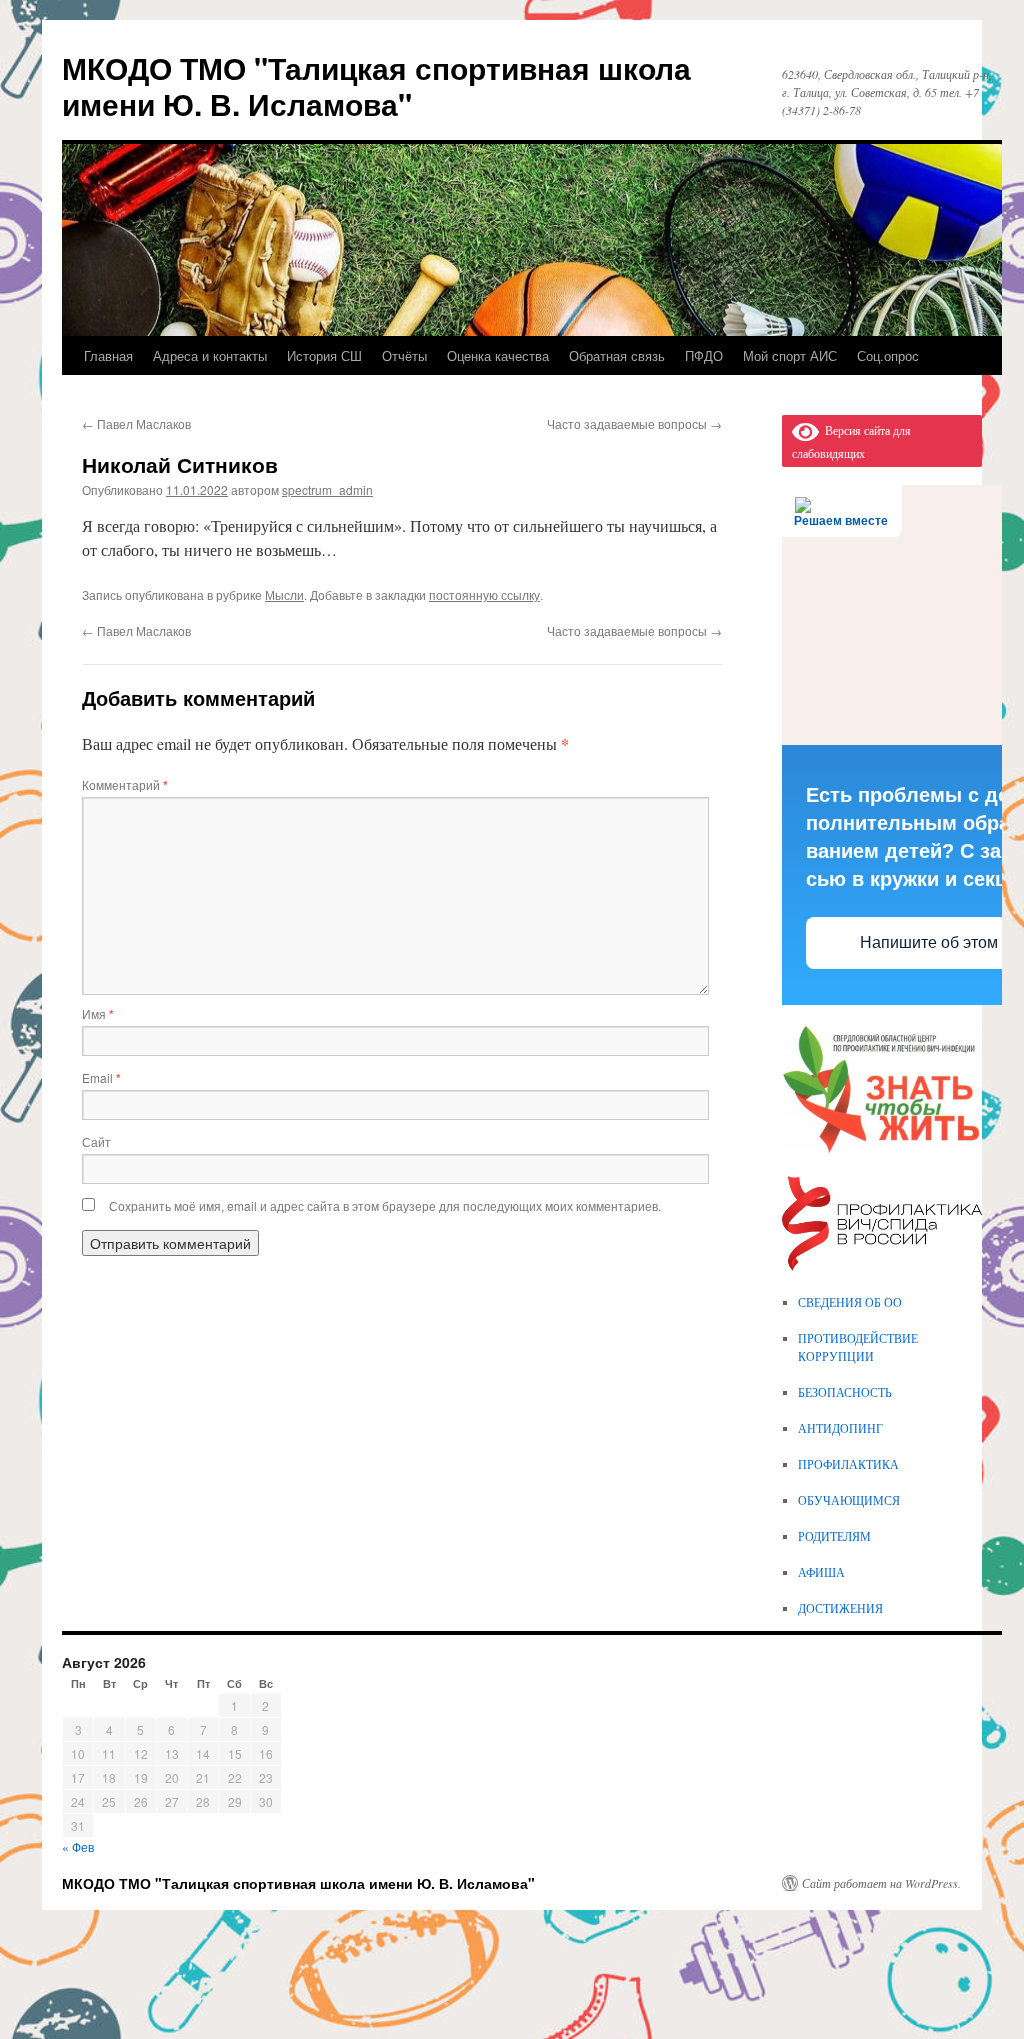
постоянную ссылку (484, 594)
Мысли (284, 594)
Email (101, 1077)
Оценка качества (498, 355)
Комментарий (125, 784)
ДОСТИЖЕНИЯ (840, 1608)
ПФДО (704, 355)
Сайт (96, 1141)
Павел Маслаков (136, 423)
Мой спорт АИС (790, 355)
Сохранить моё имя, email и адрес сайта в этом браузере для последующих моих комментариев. (385, 1205)
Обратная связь (617, 355)
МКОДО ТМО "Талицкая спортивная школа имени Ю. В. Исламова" (376, 85)
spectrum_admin (327, 489)
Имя (98, 1013)
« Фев (78, 1846)
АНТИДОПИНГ (840, 1428)
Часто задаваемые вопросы (634, 423)
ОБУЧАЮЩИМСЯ (849, 1500)
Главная (108, 355)
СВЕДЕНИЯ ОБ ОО (850, 1302)
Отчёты (404, 355)
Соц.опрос (888, 355)
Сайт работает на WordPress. (881, 1883)
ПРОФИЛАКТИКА (848, 1464)
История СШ (324, 355)
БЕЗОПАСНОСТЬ (845, 1392)
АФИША (821, 1572)
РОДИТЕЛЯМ (834, 1536)
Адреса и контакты (210, 355)
